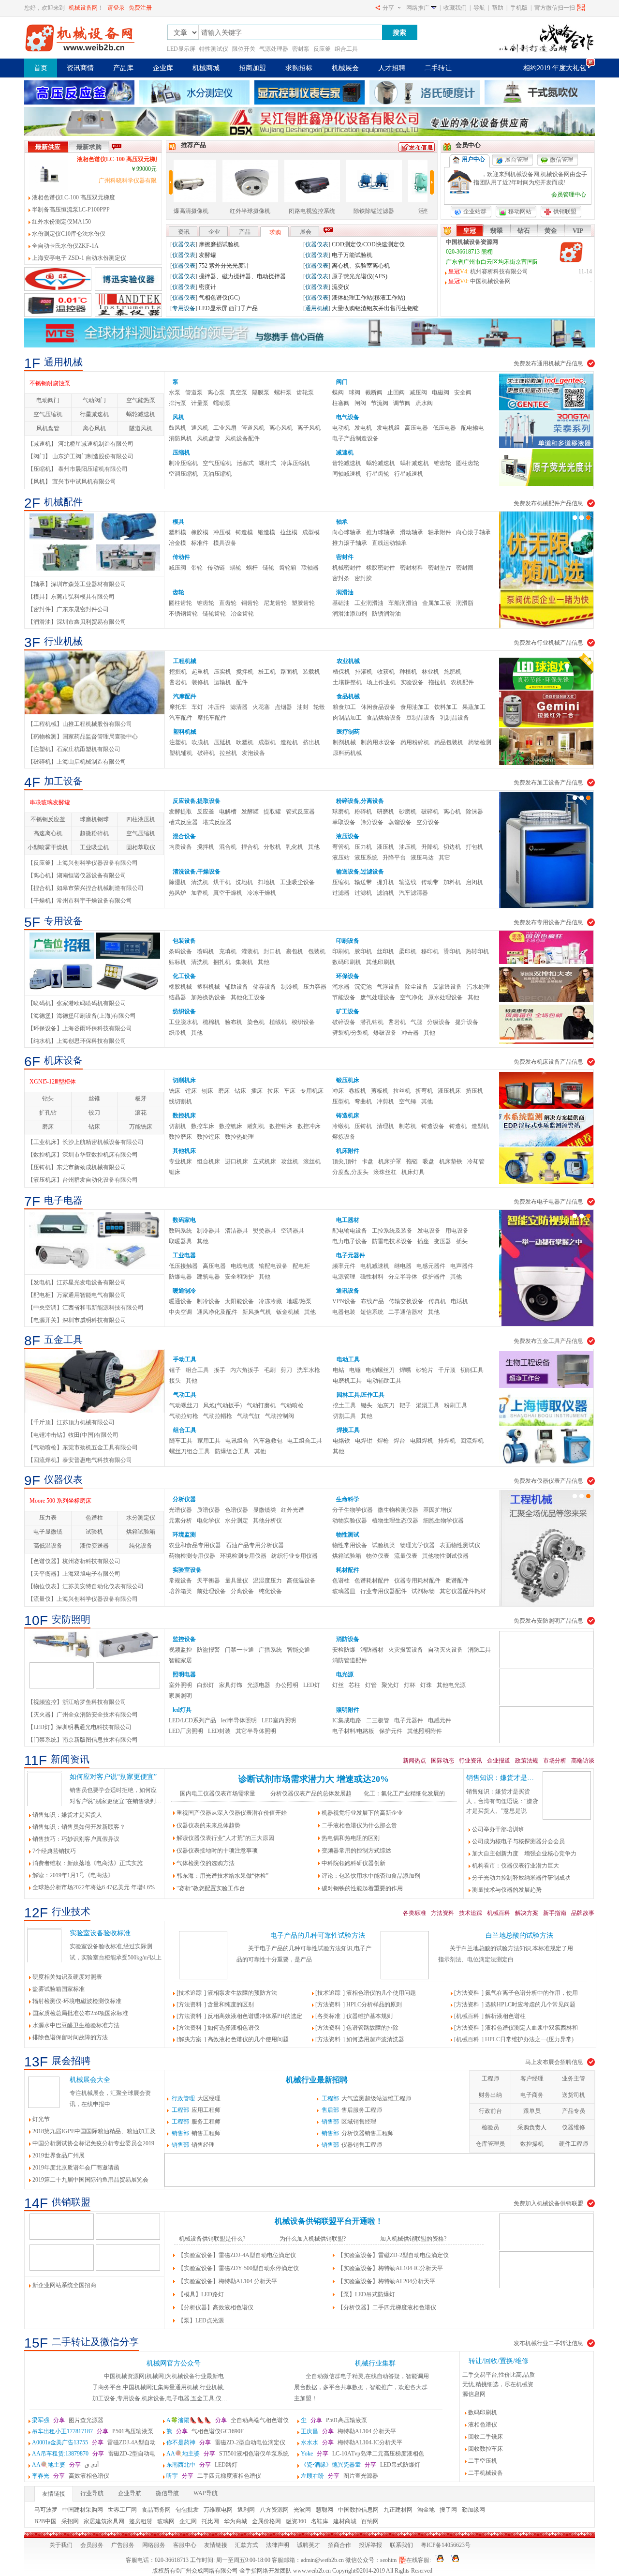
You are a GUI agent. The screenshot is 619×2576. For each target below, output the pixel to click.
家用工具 (209, 1441)
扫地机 (266, 882)
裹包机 (295, 951)
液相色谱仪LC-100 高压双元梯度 (74, 197)
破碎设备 (344, 1022)
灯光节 (196, 287)
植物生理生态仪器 (395, 1521)
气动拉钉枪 (184, 1416)
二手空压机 (483, 2461)
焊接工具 (348, 1430)
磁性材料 (372, 1277)
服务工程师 (196, 2122)
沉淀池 (363, 987)
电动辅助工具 (384, 1381)
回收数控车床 (486, 2449)
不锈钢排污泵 (47, 383)
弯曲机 (363, 1101)
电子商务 (532, 2095)
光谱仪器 (180, 1510)
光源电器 (259, 1685)
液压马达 (422, 858)
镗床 (191, 1091)
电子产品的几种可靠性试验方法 (318, 1936)
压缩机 (181, 452)
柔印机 (408, 951)
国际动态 (442, 1761)
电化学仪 (208, 1521)
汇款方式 (247, 2545)
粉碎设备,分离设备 (360, 801)
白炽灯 (206, 1685)
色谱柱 (94, 1518)
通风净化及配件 (217, 1312)
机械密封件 (347, 568)
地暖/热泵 (299, 1301)
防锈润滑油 (386, 614)
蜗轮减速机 (141, 414)
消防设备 (348, 1639)
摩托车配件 (212, 718)
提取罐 (272, 812)
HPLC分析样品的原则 (374, 2004)
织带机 (177, 1033)
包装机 (317, 951)
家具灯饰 (231, 1685)
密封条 (341, 578)
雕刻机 (256, 1126)
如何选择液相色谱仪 (234, 2028)
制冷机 (290, 987)
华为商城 (236, 2521)
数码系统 (180, 1231)
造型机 (480, 1126)
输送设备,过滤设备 (360, 872)
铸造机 (458, 1126)
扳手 (220, 1370)
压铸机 (363, 1126)
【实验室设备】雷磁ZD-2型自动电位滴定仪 (393, 2255)
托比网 (210, 2521)
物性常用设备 (350, 1545)
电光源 (345, 1674)
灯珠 (426, 1685)
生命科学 (348, 1499)
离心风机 (94, 428)
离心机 (452, 812)
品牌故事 (583, 1913)
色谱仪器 (236, 1510)
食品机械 (348, 696)
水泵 (175, 392)
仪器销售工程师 (352, 2145)
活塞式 (245, 463)
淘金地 (426, 2510)
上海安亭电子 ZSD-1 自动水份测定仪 (79, 258)
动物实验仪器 (350, 1521)
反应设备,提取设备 (197, 801)
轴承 (342, 522)
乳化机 (295, 847)
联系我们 (401, 2545)
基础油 (341, 603)
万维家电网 (218, 2510)
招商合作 (339, 2545)
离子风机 (309, 428)
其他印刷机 (381, 962)
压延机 (222, 742)
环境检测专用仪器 (243, 1556)
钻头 (48, 1099)
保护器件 (434, 1277)
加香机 (200, 893)
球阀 (354, 392)
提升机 (385, 882)
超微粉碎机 (94, 833)
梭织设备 (303, 1022)
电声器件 (462, 1266)
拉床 (273, 1091)
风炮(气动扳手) (222, 1405)
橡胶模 (200, 532)
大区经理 (196, 2098)
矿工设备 (348, 1011)
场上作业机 (381, 682)
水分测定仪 (141, 1518)
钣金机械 (288, 1312)
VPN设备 (344, 1301)
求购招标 (299, 68)
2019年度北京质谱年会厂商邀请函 (364, 255)
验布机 (234, 1022)
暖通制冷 (184, 1291)
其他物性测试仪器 (445, 1556)
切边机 (452, 847)
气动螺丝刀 (184, 1405)
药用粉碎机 (415, 742)
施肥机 (453, 672)
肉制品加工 (347, 718)
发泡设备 (253, 753)
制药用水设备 (378, 742)
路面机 (289, 672)
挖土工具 (344, 1405)
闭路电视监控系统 (216, 211)
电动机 (341, 428)
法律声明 (278, 2545)
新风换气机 (257, 1312)
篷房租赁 (141, 2521)
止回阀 (396, 392)
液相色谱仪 (483, 2425)
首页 (41, 68)
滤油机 (385, 893)
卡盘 (368, 1161)
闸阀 (360, 403)
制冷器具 (208, 1231)
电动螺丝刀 (380, 1370)
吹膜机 (200, 742)
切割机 (177, 1126)
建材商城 (345, 2521)
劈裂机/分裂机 (350, 1033)
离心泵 (216, 392)
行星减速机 (94, 414)
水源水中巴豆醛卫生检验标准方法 (76, 2025)
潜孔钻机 (372, 1022)
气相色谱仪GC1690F (205, 2431)
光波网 (302, 2510)
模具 (178, 522)
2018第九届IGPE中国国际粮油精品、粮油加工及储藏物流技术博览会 (408, 276)
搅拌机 (245, 672)
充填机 (228, 951)
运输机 (222, 682)
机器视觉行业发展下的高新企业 (362, 1813)
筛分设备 (372, 822)
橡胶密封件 (381, 568)
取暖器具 (180, 1241)
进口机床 (236, 1161)
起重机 (200, 672)
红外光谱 (293, 1510)
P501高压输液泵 (334, 2420)
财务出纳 (490, 2095)
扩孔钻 (48, 1113)
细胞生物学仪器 (443, 1521)
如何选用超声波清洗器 (375, 2039)
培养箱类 (180, 1591)
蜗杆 (252, 568)
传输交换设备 (406, 1301)
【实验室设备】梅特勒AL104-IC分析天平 (390, 2268)
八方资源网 (274, 2510)
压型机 (341, 1101)
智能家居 (180, 1660)
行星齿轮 (378, 474)
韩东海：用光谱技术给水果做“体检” (222, 1876)
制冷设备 (208, 1301)
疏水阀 (424, 403)
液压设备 (348, 836)
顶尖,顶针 (345, 1161)
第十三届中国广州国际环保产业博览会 (236, 244)
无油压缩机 (217, 474)
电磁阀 (441, 392)
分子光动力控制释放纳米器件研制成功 (521, 1878)
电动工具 (348, 1359)
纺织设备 (184, 1011)
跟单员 (532, 2111)
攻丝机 (290, 1161)
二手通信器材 (406, 1312)
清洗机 (200, 882)
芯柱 (354, 1685)
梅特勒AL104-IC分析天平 (352, 2442)
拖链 (412, 1161)
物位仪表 (378, 1556)
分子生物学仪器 (353, 1510)
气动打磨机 (261, 1405)
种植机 (408, 672)
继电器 (403, 1266)
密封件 (345, 557)
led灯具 (182, 1710)
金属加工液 (437, 603)
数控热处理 (239, 1137)
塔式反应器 (217, 822)
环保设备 (348, 976)
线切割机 (180, 1101)
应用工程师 (196, 2110)
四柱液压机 (141, 819)
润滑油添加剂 (350, 614)
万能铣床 (141, 1127)
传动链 (216, 568)
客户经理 (532, 2079)
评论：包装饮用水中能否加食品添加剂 (371, 1876)
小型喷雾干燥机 (48, 847)
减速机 (345, 452)
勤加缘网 (473, 2510)
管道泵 (194, 392)
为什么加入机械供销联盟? (313, 2239)
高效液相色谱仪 (71, 2476)
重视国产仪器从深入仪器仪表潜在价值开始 (232, 1813)
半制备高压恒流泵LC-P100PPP (71, 210)
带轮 (197, 568)
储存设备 (265, 987)
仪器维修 (574, 2127)
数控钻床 (281, 1126)
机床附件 (348, 1151)
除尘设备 (416, 987)
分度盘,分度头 (350, 1172)
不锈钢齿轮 (183, 614)
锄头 (367, 1405)
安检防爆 (344, 1650)
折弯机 (424, 1091)
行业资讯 (471, 1761)
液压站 (341, 858)
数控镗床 (208, 1137)
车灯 (197, 707)
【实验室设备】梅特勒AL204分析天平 (386, 2281)
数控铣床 (231, 1126)
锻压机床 (348, 1080)
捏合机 (250, 847)
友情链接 (216, 2545)
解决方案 (527, 1913)
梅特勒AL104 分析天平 (348, 2431)
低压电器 (444, 428)
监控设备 (184, 1639)
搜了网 (448, 2510)
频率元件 (344, 1266)
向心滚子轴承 (473, 532)
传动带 (430, 882)
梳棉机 (211, 1022)
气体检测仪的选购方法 (206, 1863)
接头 (175, 1381)
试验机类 (383, 1545)
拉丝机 (228, 753)
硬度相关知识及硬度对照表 (67, 1977)
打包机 (474, 847)
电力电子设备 (350, 1241)
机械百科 (499, 1913)
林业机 (430, 672)
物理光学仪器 (417, 1545)
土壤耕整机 (347, 682)
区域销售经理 (349, 2122)
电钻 (339, 1370)
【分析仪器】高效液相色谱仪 (216, 2307)
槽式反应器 (183, 822)
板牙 (141, 1099)
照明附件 (348, 1710)
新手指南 (555, 1913)
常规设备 (180, 1581)
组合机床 (208, 1161)
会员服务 (92, 2545)
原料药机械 (347, 753)
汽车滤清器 (413, 893)
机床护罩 (390, 1161)
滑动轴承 (412, 532)
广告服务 (123, 2545)
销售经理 (193, 2145)
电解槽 (228, 812)
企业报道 (499, 1761)
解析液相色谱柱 (505, 2016)
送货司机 (574, 2095)
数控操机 (532, 2144)
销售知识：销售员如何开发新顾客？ (79, 1827)
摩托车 (178, 707)
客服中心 (185, 2545)
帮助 (498, 8)
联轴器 (310, 568)
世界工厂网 (122, 2510)
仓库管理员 (490, 2144)
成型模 (311, 532)
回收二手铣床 (486, 2437)
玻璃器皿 (344, 1591)
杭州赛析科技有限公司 (499, 271)
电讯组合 (237, 1441)
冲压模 (222, 532)
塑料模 (177, 532)
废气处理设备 (378, 997)
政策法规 (527, 1761)
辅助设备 (236, 987)
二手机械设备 (486, 2473)
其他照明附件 (425, 1731)
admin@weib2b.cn (322, 2560)
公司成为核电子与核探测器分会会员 (518, 1841)
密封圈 (465, 568)
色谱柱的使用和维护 (100, 1954)
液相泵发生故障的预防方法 (242, 1993)
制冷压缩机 (183, 463)
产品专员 (574, 2111)
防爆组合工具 (232, 1451)
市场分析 (555, 1761)
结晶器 (177, 997)
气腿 (416, 1022)
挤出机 (311, 742)
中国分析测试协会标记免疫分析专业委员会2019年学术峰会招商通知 (274, 266)
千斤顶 (447, 1370)
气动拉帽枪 (218, 1416)
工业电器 (184, 1255)
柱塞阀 (341, 403)
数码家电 (184, 1220)
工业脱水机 (183, 1022)
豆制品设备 (421, 718)
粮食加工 (344, 707)
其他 (314, 847)
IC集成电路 (347, 1720)
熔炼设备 (344, 1137)
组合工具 (197, 1370)
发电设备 (429, 1231)
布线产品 (372, 1301)
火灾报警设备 (406, 1650)
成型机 (267, 742)
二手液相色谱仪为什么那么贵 (359, 1825)
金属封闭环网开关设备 (59, 1082)
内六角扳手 (245, 1370)
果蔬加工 (474, 707)
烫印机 (452, 951)
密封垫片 (440, 568)
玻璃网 (166, 2521)
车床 (290, 1091)
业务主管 (574, 2079)
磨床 (48, 1127)
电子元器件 (351, 1255)
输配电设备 (273, 1266)
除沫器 (474, 812)
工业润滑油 (369, 603)
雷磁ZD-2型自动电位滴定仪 (226, 2442)
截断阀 (374, 392)
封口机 (272, 951)
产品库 (123, 68)
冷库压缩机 (295, 463)
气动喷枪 (292, 1405)
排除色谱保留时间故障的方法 (70, 2037)
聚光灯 (390, 1685)
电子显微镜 (48, 1532)
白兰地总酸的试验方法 (519, 1936)
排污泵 (177, 403)
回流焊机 (472, 1441)
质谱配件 (457, 1581)
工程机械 (185, 661)
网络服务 (154, 2545)
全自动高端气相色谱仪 (228, 2420)
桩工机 (267, 672)
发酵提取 (180, 812)
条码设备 (180, 951)
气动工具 (185, 1395)
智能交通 (298, 1650)
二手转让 (438, 68)
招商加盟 (252, 68)
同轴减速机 (347, 474)
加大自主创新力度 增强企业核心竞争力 (524, 1853)
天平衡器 (208, 1581)
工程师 (490, 2079)
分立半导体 (403, 1277)
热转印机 (477, 951)
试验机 (94, 1532)
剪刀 (286, 1370)
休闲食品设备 (378, 707)
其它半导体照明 (256, 1731)
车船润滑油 (403, 603)
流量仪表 (406, 1556)
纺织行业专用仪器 (295, 1556)
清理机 (385, 1126)
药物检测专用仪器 (192, 1556)
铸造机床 (348, 1115)
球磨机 (341, 812)
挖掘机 (178, 672)
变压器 (442, 1241)
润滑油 (345, 592)
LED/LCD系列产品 (192, 1720)
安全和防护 (239, 1277)
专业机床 (180, 1161)
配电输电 (472, 428)
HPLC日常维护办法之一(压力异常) (529, 2039)
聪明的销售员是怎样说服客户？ (116, 1798)
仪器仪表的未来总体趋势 (208, 1825)
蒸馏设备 (400, 822)
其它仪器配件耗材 (463, 1591)
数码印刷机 (347, 962)
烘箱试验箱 (141, 1532)
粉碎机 (363, 812)
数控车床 (203, 1126)
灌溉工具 (427, 1405)
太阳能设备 (239, 1301)
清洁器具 (236, 1231)
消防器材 (372, 1650)
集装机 (244, 962)
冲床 (338, 1091)
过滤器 (341, 893)
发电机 (363, 428)
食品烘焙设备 (384, 718)
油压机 (408, 847)
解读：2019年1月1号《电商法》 (73, 1875)
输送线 (408, 882)
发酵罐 (250, 812)
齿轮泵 (305, 392)
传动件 (181, 557)
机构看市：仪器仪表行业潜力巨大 (516, 1866)
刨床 (207, 1091)
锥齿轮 (442, 463)
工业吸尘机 (94, 847)
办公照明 (287, 1685)
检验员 (490, 2127)
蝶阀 (338, 392)
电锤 (355, 1370)
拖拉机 (437, 682)
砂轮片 (425, 1370)
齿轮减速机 (347, 463)
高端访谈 (583, 1761)
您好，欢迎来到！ (64, 8)
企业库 (163, 68)
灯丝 (338, 1685)
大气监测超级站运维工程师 (366, 2098)
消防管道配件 (350, 1660)
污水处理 (478, 987)
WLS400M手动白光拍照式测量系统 (402, 217)
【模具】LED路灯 (201, 2294)
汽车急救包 (268, 1441)
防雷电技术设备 (392, 1241)
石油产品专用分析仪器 (255, 1545)
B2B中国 (45, 2521)
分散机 (272, 847)
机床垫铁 (451, 1161)
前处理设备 (211, 1591)
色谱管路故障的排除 (372, 2028)
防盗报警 (208, 1650)
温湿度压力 (267, 1581)
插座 (423, 1241)
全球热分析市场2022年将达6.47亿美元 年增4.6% (94, 1887)
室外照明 (180, 1685)
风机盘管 (48, 428)
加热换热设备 (208, 997)
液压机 (385, 847)
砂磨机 (408, 812)
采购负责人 (532, 2127)
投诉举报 (370, 2545)
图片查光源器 (68, 2420)
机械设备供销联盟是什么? (212, 2239)
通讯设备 (348, 1291)
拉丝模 (289, 532)
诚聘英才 (309, 2545)
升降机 (430, 847)
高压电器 (416, 428)
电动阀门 (48, 400)
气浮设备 (388, 987)
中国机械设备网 (490, 281)
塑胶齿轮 (303, 603)
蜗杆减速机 (414, 463)
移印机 (430, 951)
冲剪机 (385, 1101)
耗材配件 (348, 1570)
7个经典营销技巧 (54, 1851)
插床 (257, 1091)
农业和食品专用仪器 (195, 1545)
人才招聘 (392, 68)
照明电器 (184, 1674)
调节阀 (402, 403)
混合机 (228, 847)
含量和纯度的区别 (231, 2004)
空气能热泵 (141, 400)
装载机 (311, 672)
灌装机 (250, 951)
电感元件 (440, 1720)
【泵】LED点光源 (201, 2320)
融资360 (296, 2521)
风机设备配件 (242, 438)
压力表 (48, 1518)
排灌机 (364, 672)
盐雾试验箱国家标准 (59, 1989)
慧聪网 (324, 2510)
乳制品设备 (455, 718)
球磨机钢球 (94, 819)
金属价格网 (266, 2521)
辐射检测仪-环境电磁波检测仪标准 (77, 2001)
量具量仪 (236, 1581)
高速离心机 (48, 833)
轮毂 (319, 707)
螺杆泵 (283, 392)
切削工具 (472, 1370)
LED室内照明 (279, 1720)
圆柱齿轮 (468, 463)
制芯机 (408, 1126)
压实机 (222, 672)
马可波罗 (46, 2510)
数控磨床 (180, 1137)
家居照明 (180, 1696)
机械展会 (345, 68)
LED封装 (219, 1731)
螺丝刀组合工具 (190, 1451)
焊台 (399, 1441)
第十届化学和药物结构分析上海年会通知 (239, 255)
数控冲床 (309, 1126)
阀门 (342, 382)
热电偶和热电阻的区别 (351, 1838)
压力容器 (315, 987)
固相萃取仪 (141, 847)
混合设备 (184, 836)
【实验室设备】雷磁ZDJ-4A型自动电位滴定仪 (237, 2255)
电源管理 (344, 1277)
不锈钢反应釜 (48, 819)
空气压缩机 (48, 414)
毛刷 (270, 1370)
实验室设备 (187, 1570)
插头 (462, 1241)
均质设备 (180, 847)
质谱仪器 (208, 1510)
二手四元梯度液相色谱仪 (214, 2476)
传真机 (437, 1301)
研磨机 (385, 812)
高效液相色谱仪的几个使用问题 (248, 2039)
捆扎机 (222, 962)
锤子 (175, 1370)
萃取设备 (344, 822)
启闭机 (474, 882)
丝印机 (385, 951)
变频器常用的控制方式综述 (356, 1851)
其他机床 (184, 1151)
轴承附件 (440, 532)
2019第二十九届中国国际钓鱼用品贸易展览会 (378, 266)
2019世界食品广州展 (213, 276)
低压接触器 (183, 1266)
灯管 (371, 1685)
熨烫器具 (265, 1231)
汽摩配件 (185, 696)
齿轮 (178, 592)
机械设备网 (83, 8)
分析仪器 (184, 1499)
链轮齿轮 (214, 614)
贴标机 (177, 962)
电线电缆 (242, 1266)
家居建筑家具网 (104, 2521)
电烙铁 (341, 1441)
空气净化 (412, 997)
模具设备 (225, 543)
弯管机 (341, 847)
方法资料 (442, 1913)
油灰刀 (386, 1405)
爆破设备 (385, 1033)
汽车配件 (181, 718)
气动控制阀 (280, 1416)
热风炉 (177, 893)
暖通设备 (180, 1301)
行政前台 (490, 2111)
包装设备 (184, 941)
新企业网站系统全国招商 (64, 2285)
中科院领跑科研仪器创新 (354, 1863)
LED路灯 (202, 2465)
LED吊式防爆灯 (361, 2465)
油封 (303, 707)
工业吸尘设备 (297, 882)
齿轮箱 (288, 568)
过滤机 (363, 893)
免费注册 (140, 8)
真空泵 (238, 392)
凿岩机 (178, 682)
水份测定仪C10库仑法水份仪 (69, 234)
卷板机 (357, 1091)
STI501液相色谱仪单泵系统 (228, 2454)
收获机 (386, 672)
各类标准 (414, 1913)
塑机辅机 (181, 753)
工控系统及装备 (392, 1231)
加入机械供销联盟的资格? (413, 2239)
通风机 (200, 428)
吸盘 (428, 1161)
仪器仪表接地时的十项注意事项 (217, 1851)
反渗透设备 (447, 987)
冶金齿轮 (242, 614)
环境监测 (184, 1535)
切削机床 (184, 1080)
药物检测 (480, 742)
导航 (479, 8)
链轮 (268, 568)
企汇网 (188, 2521)
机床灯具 (413, 1172)
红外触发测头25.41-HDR (61, 1501)
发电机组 (388, 428)
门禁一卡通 (239, 1650)
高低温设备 (48, 1546)
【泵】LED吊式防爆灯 (366, 2294)
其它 (444, 858)
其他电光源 (451, 1685)
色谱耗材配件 (372, 1581)
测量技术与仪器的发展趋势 (507, 1890)
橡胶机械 (180, 987)
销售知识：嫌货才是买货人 (67, 1815)
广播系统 (270, 1650)
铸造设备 (433, 1126)
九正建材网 (398, 2510)
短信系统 (372, 1312)
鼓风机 (177, 428)
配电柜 (301, 1266)
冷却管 (476, 1161)
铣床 (175, 1091)
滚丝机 (312, 1161)
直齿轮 (228, 603)
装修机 (200, 682)
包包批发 (187, 2510)
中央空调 (180, 1312)
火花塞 (261, 707)
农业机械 (348, 661)
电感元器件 (431, 1266)
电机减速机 (375, 1266)
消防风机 (180, 438)
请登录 (116, 8)
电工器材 (348, 1220)
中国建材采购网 (83, 2510)
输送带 (363, 882)
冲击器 (410, 1033)
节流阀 (380, 403)
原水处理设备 (445, 997)
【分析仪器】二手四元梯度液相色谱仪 (387, 2307)
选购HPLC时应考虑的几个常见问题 (530, 2004)
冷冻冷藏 (270, 1301)
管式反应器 (300, 812)
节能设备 (344, 997)
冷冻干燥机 (262, 893)
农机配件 (462, 682)
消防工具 (479, 1650)
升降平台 (394, 858)
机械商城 (206, 68)
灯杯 (410, 1685)
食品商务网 (156, 2510)
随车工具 (181, 1441)
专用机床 (312, 1091)
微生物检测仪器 (398, 1510)
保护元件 (391, 1731)
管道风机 (253, 428)
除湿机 (177, 882)
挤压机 (474, 1091)
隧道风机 (141, 428)
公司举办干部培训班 (498, 1829)
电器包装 (344, 1312)
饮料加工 (446, 707)
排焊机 (447, 1441)
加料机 (452, 882)
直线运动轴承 (389, 543)
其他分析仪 (267, 1521)
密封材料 (412, 568)
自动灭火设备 (445, 1650)
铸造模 (244, 532)
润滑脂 (465, 603)
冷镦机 (341, 1126)
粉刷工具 (456, 1405)
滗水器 (341, 987)
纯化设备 (141, 1546)
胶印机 (363, 951)
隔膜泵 (261, 392)
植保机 (341, 672)
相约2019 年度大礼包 (555, 68)
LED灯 (312, 1685)
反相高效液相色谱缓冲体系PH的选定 (255, 2016)
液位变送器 (94, 1546)
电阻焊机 (422, 1441)
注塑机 (178, 742)
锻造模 (266, 532)
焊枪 (383, 1441)
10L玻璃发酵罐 (49, 802)
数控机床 (184, 1115)
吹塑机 (245, 742)
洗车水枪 (309, 1370)
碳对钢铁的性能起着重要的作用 (362, 1888)
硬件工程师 (574, 2144)
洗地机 (244, 882)
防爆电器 (180, 1277)
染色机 (256, 1022)
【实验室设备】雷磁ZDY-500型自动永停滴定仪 (238, 2268)
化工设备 (184, 976)
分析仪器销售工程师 (358, 2133)
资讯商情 (80, 68)
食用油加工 (415, 707)
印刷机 (341, 951)
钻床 (94, 1127)
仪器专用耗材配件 (417, 1581)
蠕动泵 (222, 403)
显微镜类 (265, 1510)
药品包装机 (449, 742)
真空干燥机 (228, 893)
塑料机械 (185, 732)
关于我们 (61, 2545)
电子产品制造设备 (355, 438)
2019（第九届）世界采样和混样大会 (367, 244)
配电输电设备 (350, 1231)
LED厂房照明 (186, 1731)
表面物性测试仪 (460, 1545)
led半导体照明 (239, 1720)
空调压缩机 (183, 474)
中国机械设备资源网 (472, 242)
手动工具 (185, 1359)
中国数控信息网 (358, 2510)
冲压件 (217, 707)
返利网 (246, 2510)
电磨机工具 (347, 1381)
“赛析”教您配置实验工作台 (211, 1888)
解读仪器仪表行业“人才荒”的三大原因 (225, 1838)
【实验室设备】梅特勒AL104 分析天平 (228, 2281)
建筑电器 (208, 1277)
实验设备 (412, 682)
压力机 (363, 847)
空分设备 (428, 822)
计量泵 (200, 403)
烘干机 (222, 882)
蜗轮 (236, 568)
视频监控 (180, 1650)
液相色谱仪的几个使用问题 (381, 1993)
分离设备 (242, 1591)
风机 (178, 417)
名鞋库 (320, 2521)
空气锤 (408, 1101)
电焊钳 (364, 1441)
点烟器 (283, 707)
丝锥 (94, 1099)
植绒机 (278, 1022)
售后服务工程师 (352, 2110)
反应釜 (206, 812)
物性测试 (348, 1535)
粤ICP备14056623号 (446, 2545)
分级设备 (439, 1022)
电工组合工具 (305, 1441)
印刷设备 (348, 941)
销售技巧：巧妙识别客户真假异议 (76, 1839)
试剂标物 (423, 1591)
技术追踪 (471, 1913)
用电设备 (457, 1231)
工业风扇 (225, 428)
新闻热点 (414, 1761)
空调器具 (293, 1231)
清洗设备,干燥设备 (197, 872)
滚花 (141, 1113)
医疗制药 (348, 732)
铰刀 (94, 1113)
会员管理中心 (569, 195)
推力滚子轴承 (350, 543)
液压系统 (366, 858)
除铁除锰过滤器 (278, 211)
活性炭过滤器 (340, 211)
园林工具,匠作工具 (361, 1395)
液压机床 (449, 1091)
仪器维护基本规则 (369, 2016)
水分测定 (236, 1521)
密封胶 (363, 578)
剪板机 (380, 1091)
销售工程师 (196, 2133)
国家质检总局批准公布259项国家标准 (80, 2013)
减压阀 (418, 392)
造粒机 (289, 742)
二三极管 (378, 1720)
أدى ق (65, 2465)
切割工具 (344, 1416)
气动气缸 (249, 1416)
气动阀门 (94, 400)
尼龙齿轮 (275, 603)
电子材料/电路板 (353, 1731)
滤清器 (239, 707)
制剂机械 (344, 742)
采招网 (70, 2521)
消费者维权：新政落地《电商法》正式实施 (88, 1863)
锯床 (175, 1172)
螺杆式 (267, 463)
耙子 (405, 1405)
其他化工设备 (248, 997)
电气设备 (348, 417)
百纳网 (370, 2521)
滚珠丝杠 (385, 1172)
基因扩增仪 (438, 1510)
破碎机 (206, 753)
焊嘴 (405, 1370)
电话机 (459, 1301)
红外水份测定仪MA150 (61, 222)
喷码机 (206, 951)
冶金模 (177, 543)
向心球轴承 (347, 532)
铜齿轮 (250, 603)
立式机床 (265, 1161)
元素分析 (180, 1521)
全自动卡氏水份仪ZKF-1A (65, 246)
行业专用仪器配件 (383, 1591)
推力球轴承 (381, 532)
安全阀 (463, 392)
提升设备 (467, 1022)
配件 (242, 682)
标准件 (200, 543)
